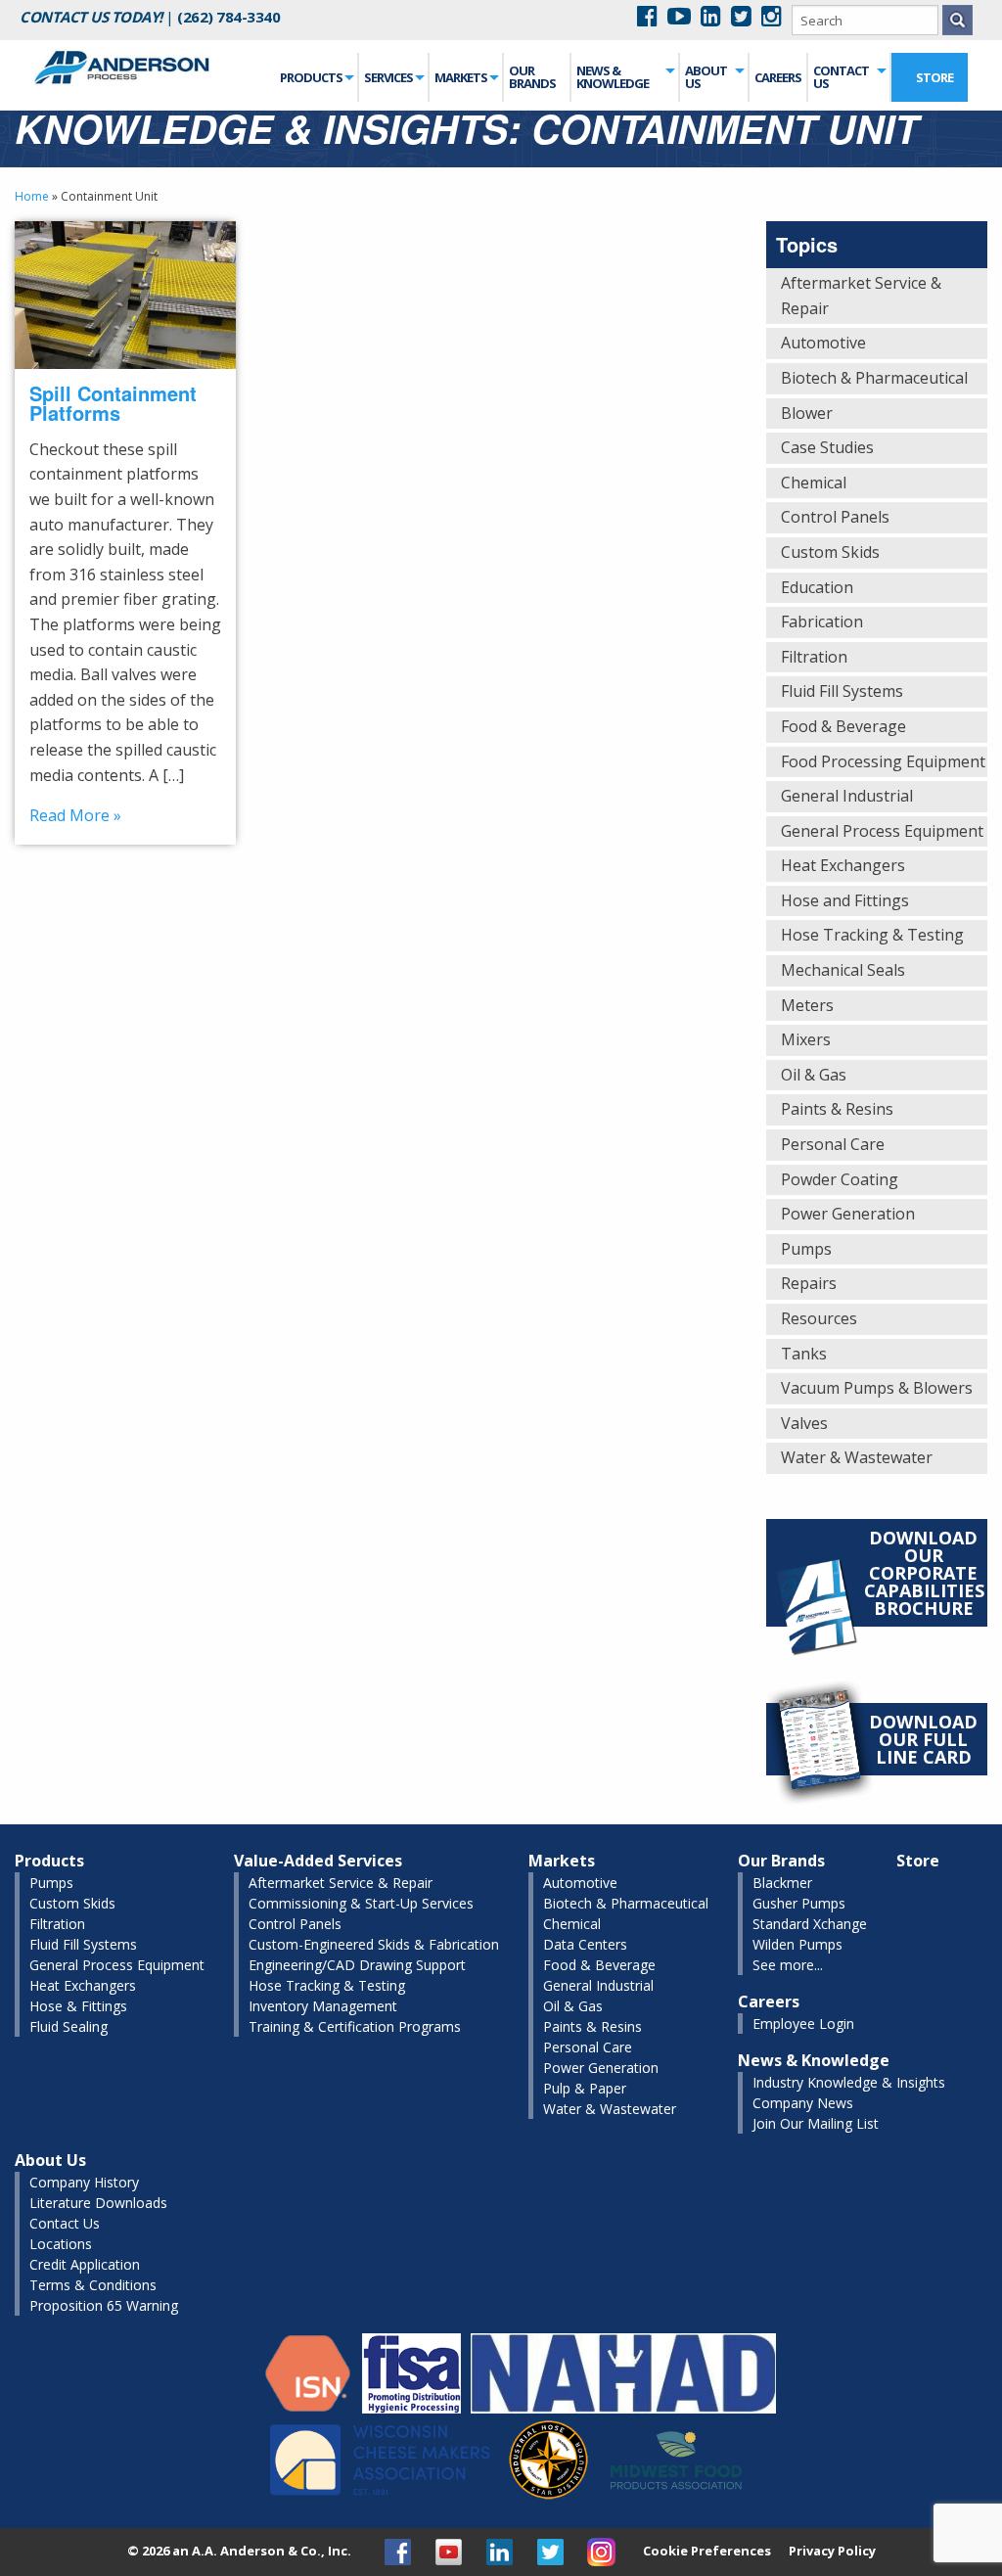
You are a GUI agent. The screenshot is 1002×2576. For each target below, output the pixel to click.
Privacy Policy (832, 2551)
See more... (788, 1965)
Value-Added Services (318, 1861)
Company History (84, 2182)
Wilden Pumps (797, 1944)
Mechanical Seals (843, 970)
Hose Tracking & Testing (872, 935)
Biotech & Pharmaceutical (874, 378)
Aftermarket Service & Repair (861, 296)
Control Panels (835, 517)
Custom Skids (830, 552)
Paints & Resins (837, 1109)
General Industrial (847, 796)
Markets (461, 77)
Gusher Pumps (799, 1903)
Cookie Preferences (707, 2551)
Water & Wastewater (857, 1457)
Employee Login (803, 2024)
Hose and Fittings (845, 900)
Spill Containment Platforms (113, 403)
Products (311, 77)
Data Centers (585, 1944)
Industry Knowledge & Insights (849, 2082)
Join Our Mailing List (816, 2123)
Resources (819, 1318)
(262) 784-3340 (228, 17)
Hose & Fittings (78, 2006)
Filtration (814, 657)
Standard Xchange (810, 1924)
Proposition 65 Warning (104, 2305)
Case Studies (827, 447)
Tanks (804, 1354)
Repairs (809, 1283)
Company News (803, 2103)
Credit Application (85, 2264)
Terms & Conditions (93, 2285)
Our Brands (532, 77)
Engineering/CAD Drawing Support (357, 1965)
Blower (807, 413)
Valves (804, 1423)
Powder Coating (840, 1179)
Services (388, 77)
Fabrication (822, 621)
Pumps (806, 1249)
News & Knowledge (613, 77)
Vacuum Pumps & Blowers (877, 1388)
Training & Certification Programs (355, 2026)
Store (934, 77)
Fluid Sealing (68, 2026)
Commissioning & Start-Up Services (361, 1903)
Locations (61, 2244)
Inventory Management (323, 2006)
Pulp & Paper (585, 2088)
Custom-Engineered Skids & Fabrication (374, 1944)
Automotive (823, 343)
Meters (807, 1005)
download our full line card (923, 1739)
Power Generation (848, 1214)
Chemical (814, 483)
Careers (778, 77)
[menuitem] (317, 77)
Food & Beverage (843, 726)
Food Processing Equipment (883, 761)
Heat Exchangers (843, 865)
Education (817, 587)
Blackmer (782, 1883)
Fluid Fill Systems (842, 691)
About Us (706, 77)
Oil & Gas (814, 1075)
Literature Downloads (98, 2203)
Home (32, 196)
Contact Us (841, 77)
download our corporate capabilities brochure (924, 1573)
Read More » (75, 815)
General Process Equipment (882, 831)
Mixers (806, 1039)
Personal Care (833, 1144)
